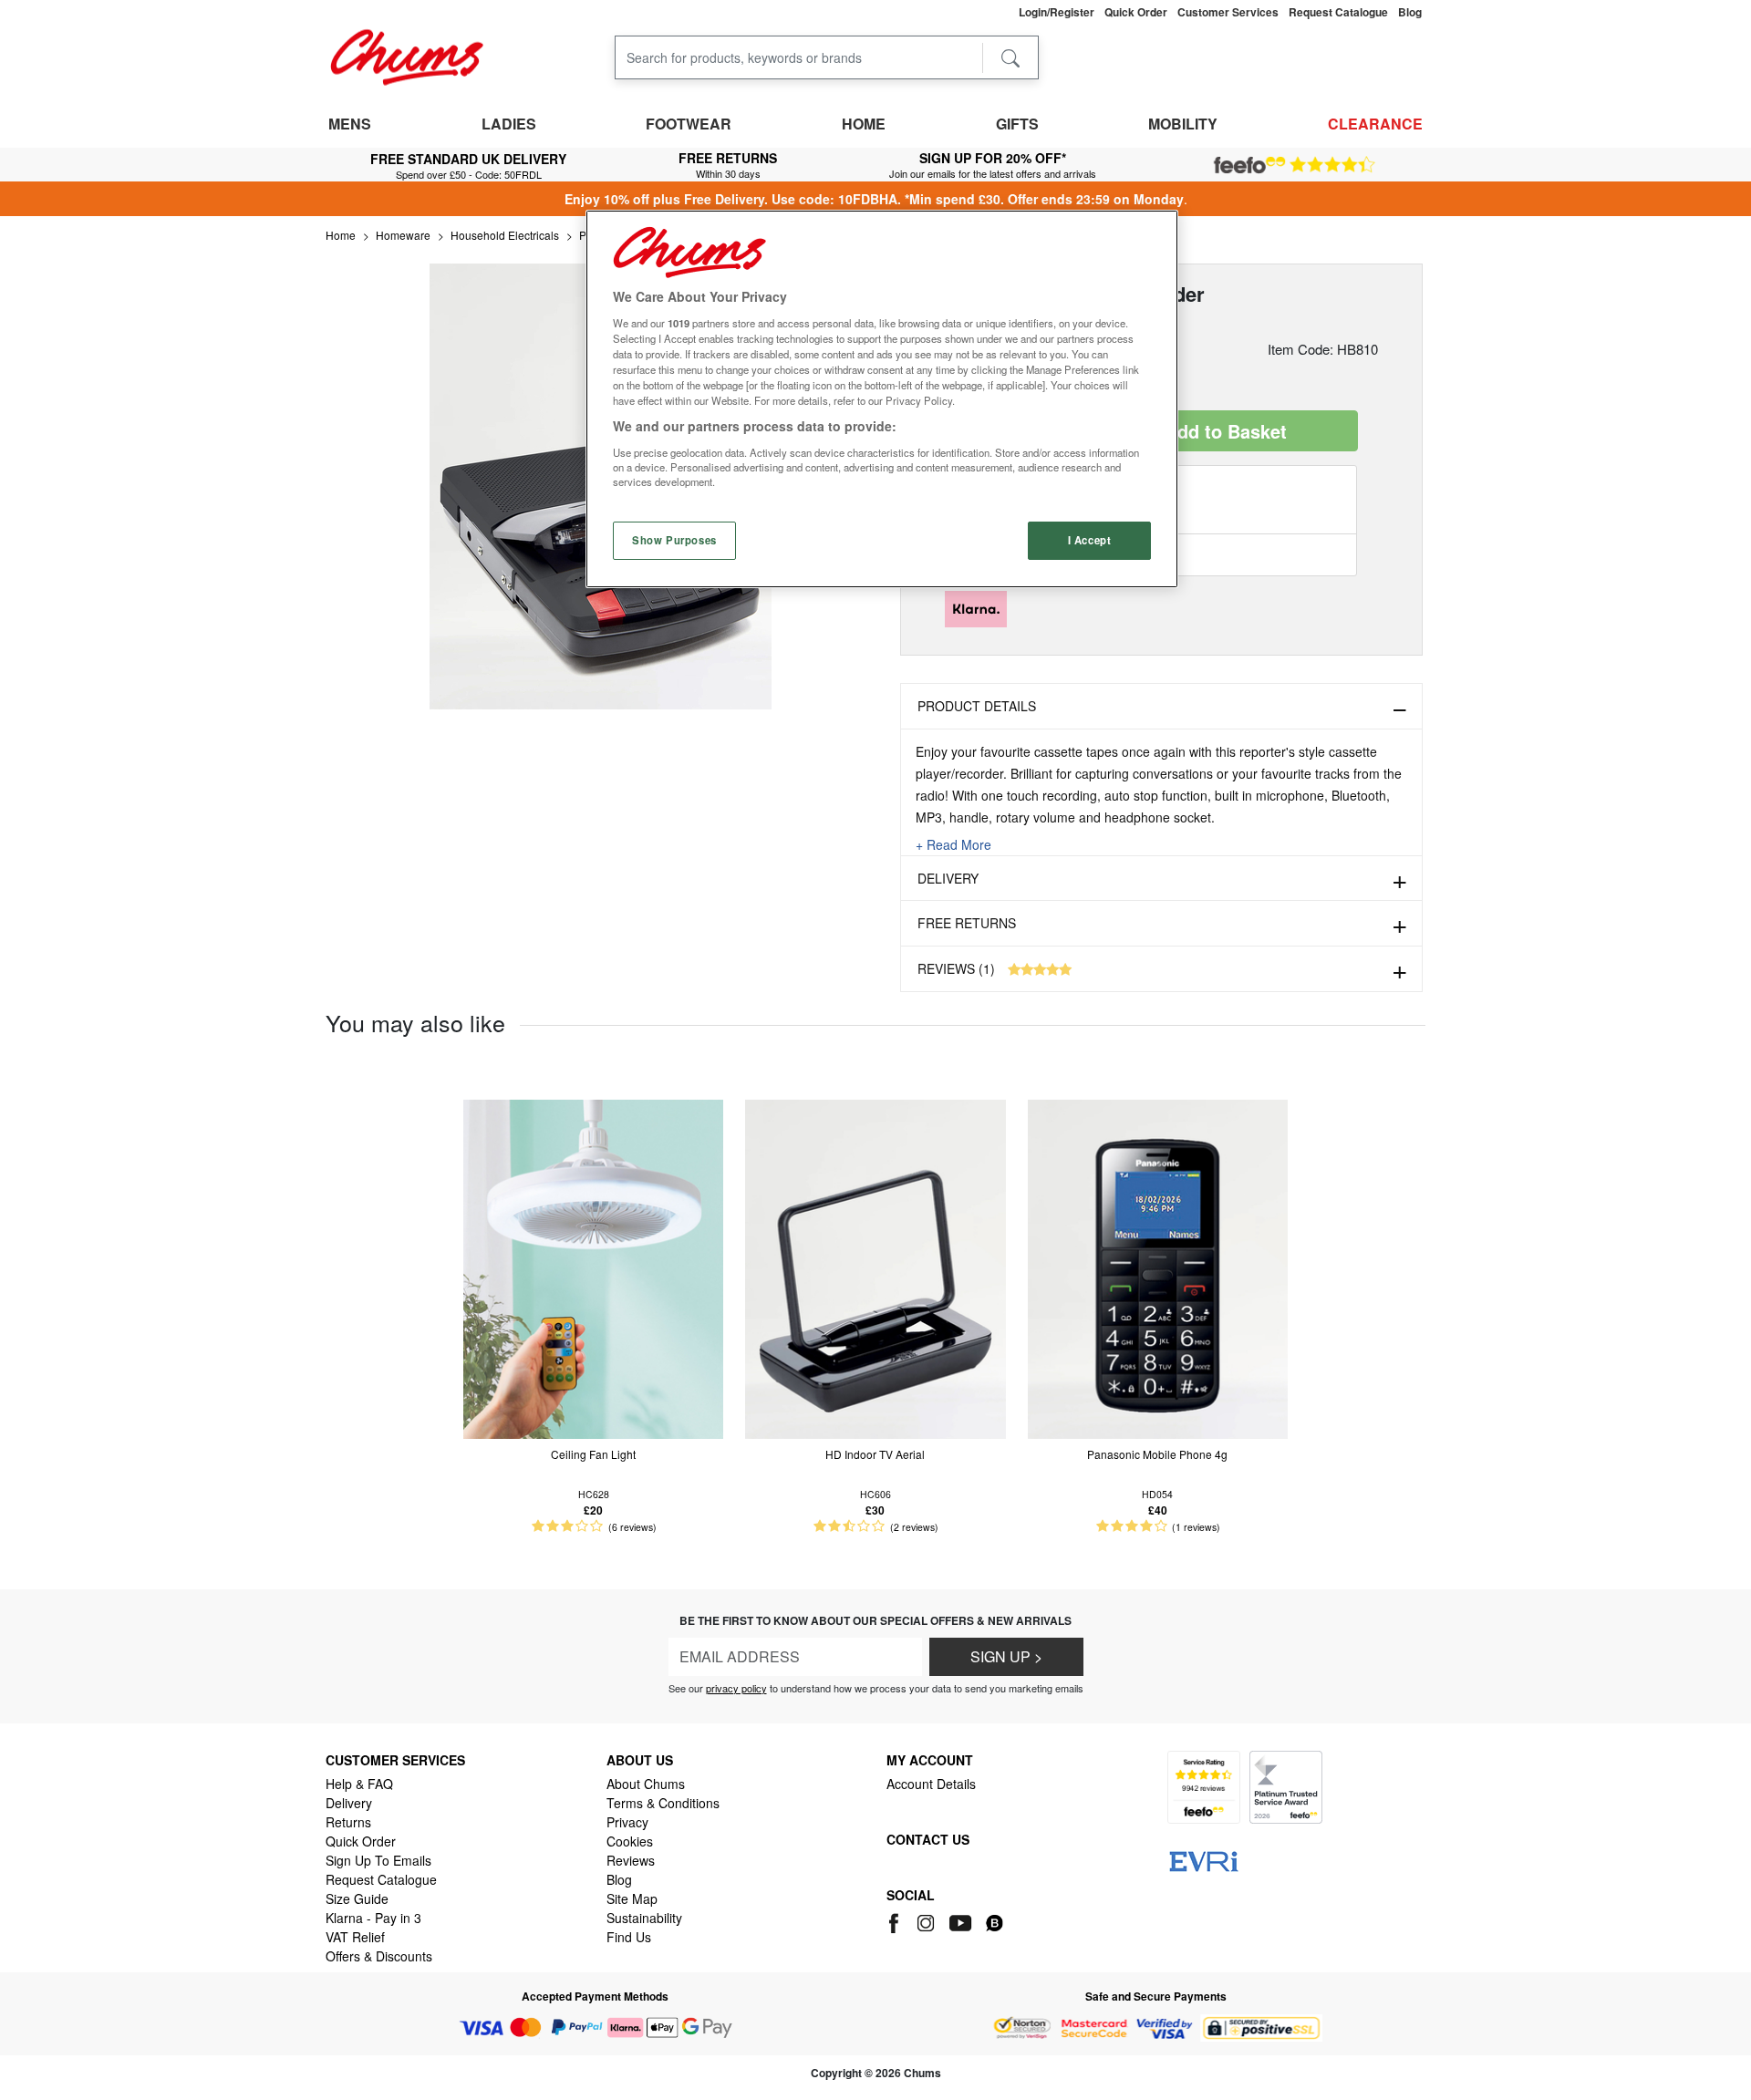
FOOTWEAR (689, 124)
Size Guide (357, 1898)
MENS (350, 124)
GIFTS (1017, 124)
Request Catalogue (381, 1879)
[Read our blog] (995, 1920)
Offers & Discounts (379, 1956)
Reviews (631, 1860)
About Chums (646, 1784)
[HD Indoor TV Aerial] (875, 1267)
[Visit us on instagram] (927, 1920)
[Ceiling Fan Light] (593, 1267)
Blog (619, 1879)
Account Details (931, 1784)
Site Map (632, 1898)
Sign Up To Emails (378, 1860)
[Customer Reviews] (1295, 165)
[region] (882, 399)
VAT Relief (355, 1937)
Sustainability (644, 1918)
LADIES (509, 124)
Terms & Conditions (663, 1803)
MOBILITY (1183, 124)
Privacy (627, 1822)
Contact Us (928, 1839)
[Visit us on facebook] (897, 1920)
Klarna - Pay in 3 (373, 1918)
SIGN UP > (1006, 1656)
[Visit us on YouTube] (962, 1920)
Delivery (948, 878)
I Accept (1090, 540)
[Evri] (1204, 1859)
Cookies (630, 1841)
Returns (348, 1822)
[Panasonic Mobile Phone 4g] (1158, 1267)
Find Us (629, 1937)
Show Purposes (674, 540)
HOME (864, 124)
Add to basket (1226, 431)
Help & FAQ (359, 1784)
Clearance (1375, 124)
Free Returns (967, 923)
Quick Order (361, 1841)
